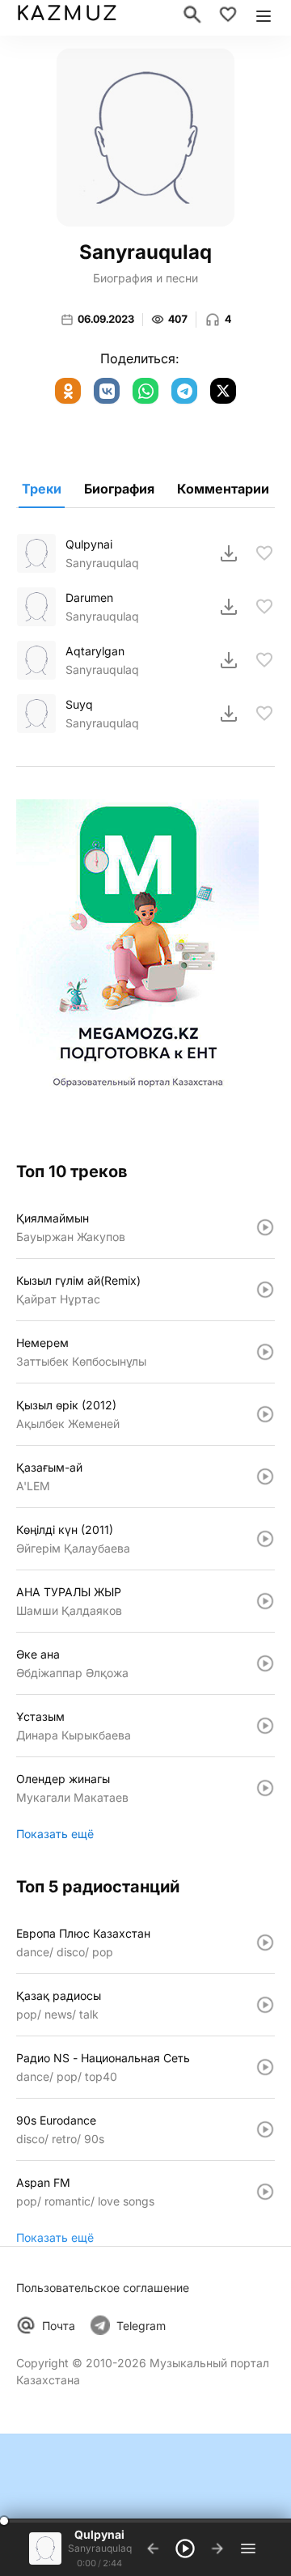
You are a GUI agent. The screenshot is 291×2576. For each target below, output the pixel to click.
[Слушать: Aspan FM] (265, 2192)
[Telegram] (184, 391)
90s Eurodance (56, 2120)
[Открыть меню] (264, 15)
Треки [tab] (42, 489)
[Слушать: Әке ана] (265, 1663)
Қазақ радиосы (59, 1996)
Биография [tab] (119, 489)
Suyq (79, 704)
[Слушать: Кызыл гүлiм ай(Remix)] (265, 1290)
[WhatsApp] (145, 391)
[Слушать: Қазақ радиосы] (265, 2005)
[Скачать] (229, 553)
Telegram (141, 2326)
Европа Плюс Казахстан (83, 1933)
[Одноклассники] (68, 391)
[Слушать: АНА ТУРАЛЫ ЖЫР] (265, 1601)
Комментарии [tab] (223, 489)
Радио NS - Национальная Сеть (103, 2058)
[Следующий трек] (217, 2548)
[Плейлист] (248, 2548)
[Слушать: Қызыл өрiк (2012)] (265, 1414)
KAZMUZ (67, 14)
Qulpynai (89, 544)
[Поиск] (192, 15)
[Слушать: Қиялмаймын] (265, 1227)
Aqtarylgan (95, 651)
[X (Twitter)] (223, 391)
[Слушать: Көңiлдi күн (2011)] (265, 1539)
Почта (59, 2326)
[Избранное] (228, 15)
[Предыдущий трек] (153, 2548)
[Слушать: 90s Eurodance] (265, 2129)
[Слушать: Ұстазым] (265, 1726)
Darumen (89, 597)
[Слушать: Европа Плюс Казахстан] (265, 1943)
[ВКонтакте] (107, 391)
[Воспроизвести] (36, 553)
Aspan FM (43, 2182)
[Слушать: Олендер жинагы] (265, 1788)
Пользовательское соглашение (103, 2288)
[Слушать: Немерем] (265, 1352)
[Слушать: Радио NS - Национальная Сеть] (265, 2067)
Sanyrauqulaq (102, 563)
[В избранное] (264, 553)
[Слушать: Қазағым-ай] (265, 1477)
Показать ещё (55, 1834)
